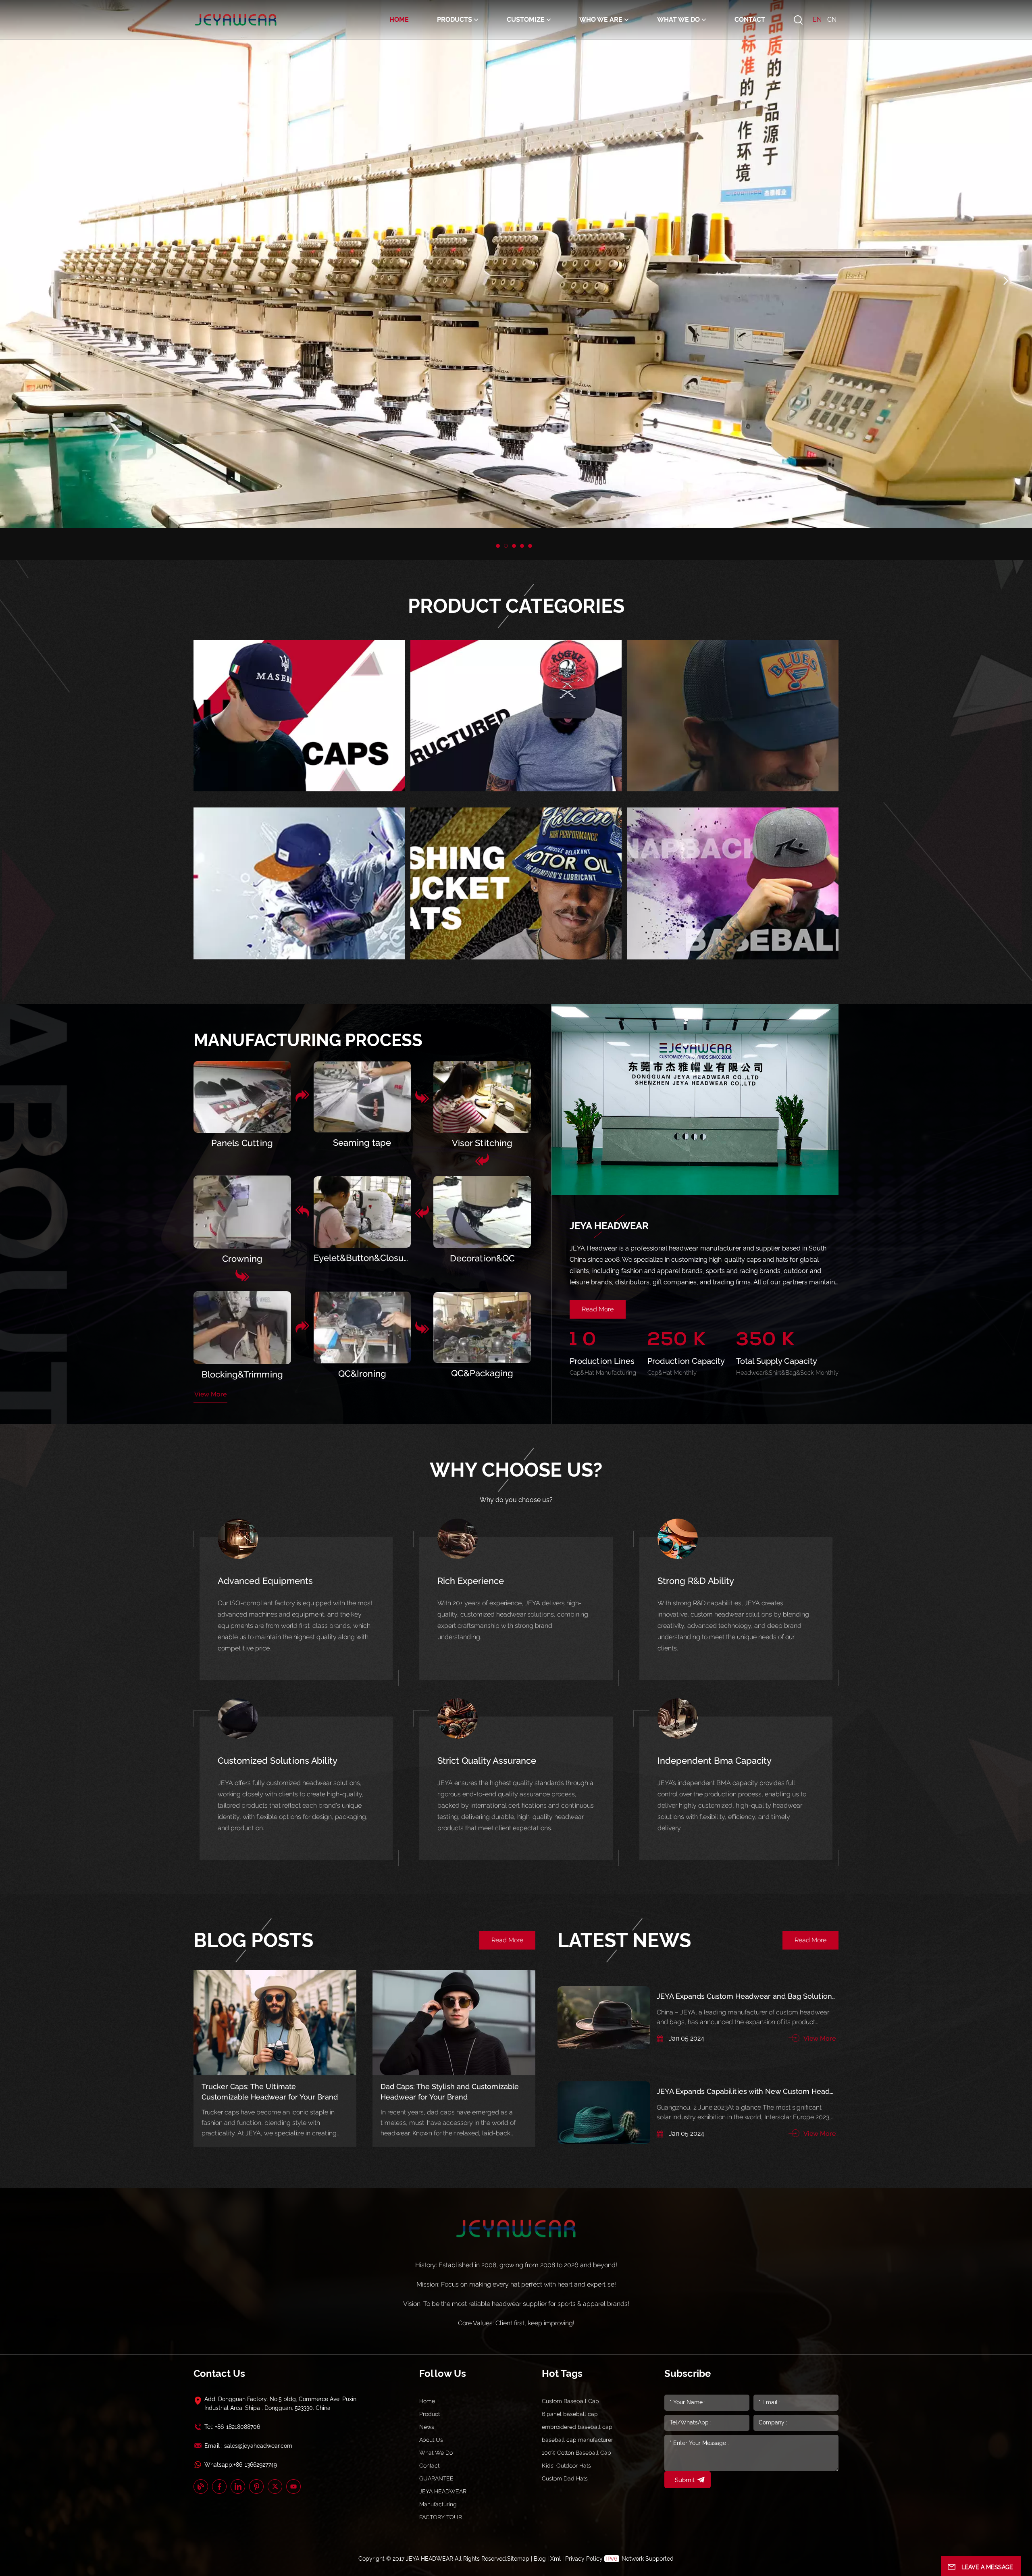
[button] (498, 546)
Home (399, 20)
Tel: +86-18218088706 (232, 2427)
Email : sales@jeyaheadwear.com (248, 2446)
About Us (431, 2440)
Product (430, 2414)
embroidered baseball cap (577, 2427)
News (427, 2427)
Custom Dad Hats (565, 2478)
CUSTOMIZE (526, 20)
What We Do (436, 2453)
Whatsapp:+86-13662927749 (241, 2465)
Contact (429, 2466)
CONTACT (750, 20)
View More (210, 1394)
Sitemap (518, 2559)
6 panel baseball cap (570, 2414)
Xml (556, 2559)
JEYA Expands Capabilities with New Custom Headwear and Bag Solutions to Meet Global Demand (746, 2091)
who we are (601, 20)
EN (817, 20)
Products (455, 20)
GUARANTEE (436, 2478)
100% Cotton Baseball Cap (576, 2453)
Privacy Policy (584, 2559)
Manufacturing (438, 2504)
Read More (598, 1309)
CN (832, 20)
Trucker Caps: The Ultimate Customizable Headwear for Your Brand (270, 2092)
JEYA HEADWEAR (443, 2491)
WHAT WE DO (678, 20)
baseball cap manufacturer (577, 2440)
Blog (540, 2559)
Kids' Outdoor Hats (566, 2466)
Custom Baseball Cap (570, 2401)
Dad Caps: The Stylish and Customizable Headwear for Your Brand (450, 2092)
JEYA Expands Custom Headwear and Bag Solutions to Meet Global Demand (746, 1996)
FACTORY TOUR (441, 2517)
